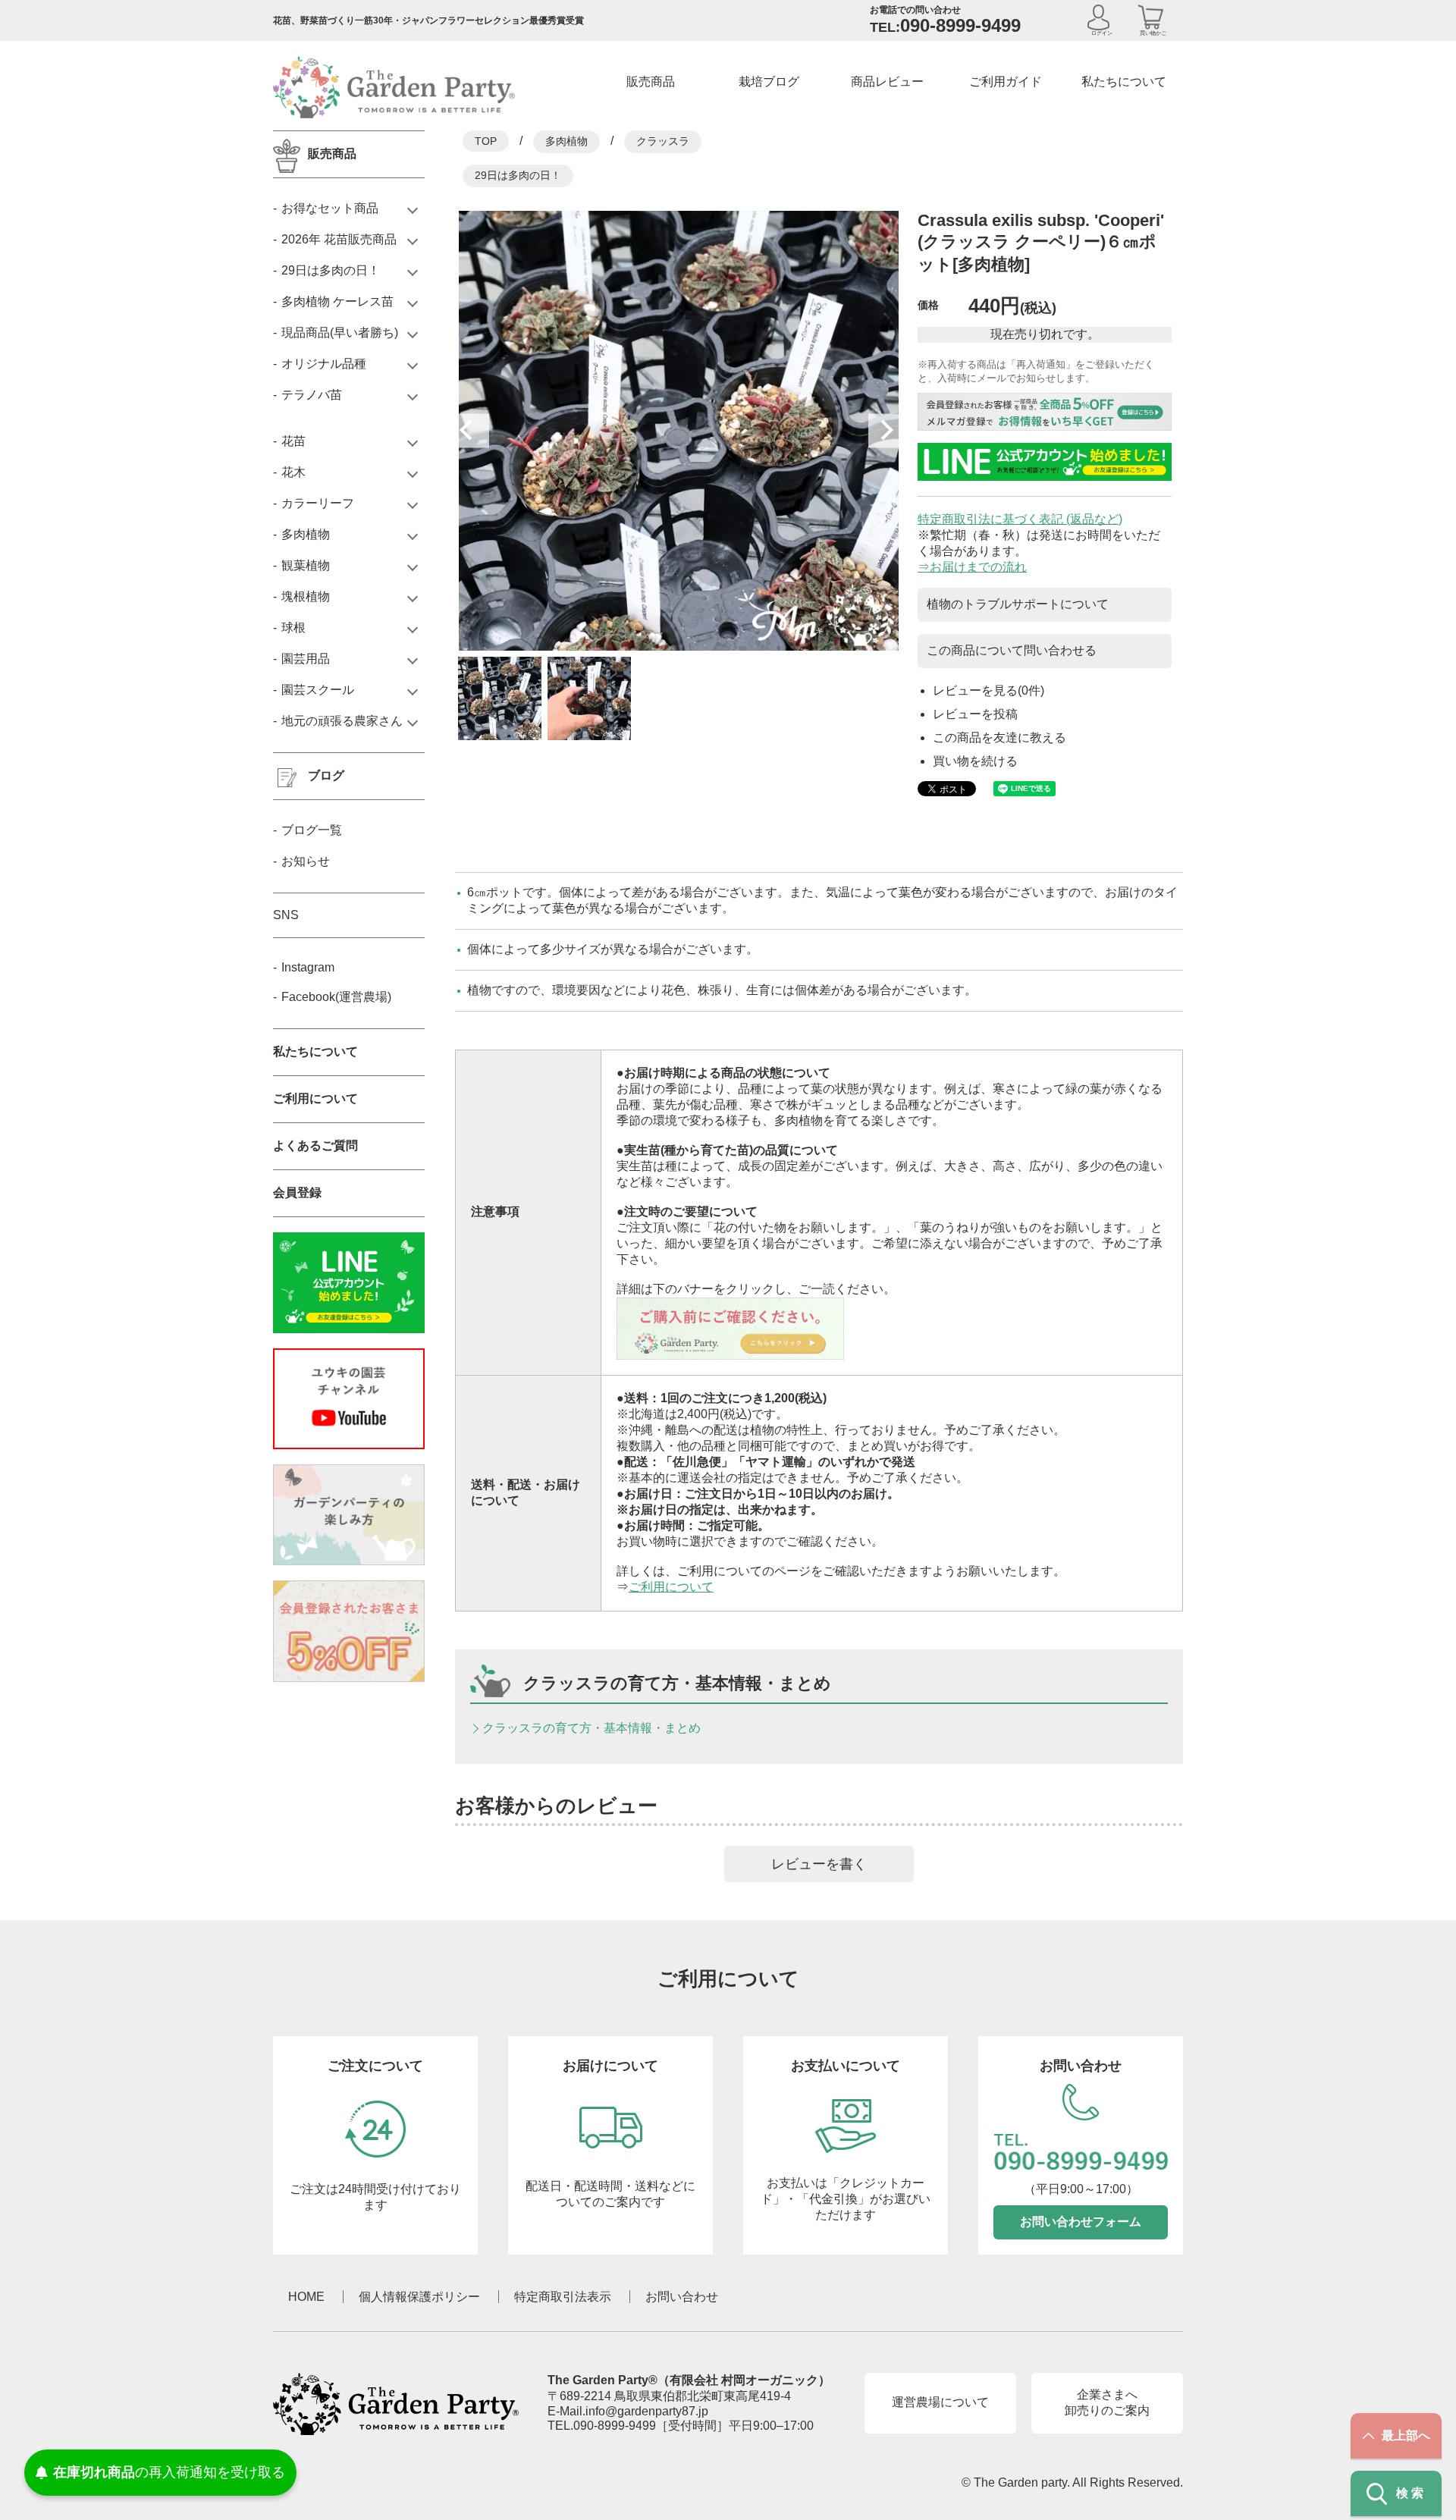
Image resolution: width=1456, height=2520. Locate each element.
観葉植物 (306, 565)
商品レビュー (887, 82)
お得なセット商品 (330, 208)
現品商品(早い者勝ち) (340, 333)
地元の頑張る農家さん (342, 721)
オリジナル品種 (324, 364)
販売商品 (651, 82)
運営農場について (940, 2402)
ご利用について (671, 1587)
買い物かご (1153, 33)
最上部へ (1406, 2435)
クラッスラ (663, 141)
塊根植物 (306, 596)
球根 (293, 628)
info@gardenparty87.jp (647, 2411)
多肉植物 (566, 141)
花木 (293, 472)
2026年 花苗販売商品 (339, 239)
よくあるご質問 (315, 1145)
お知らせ (306, 861)
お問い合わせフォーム (1081, 2222)
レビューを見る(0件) (988, 690)
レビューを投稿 (975, 714)
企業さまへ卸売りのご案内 (1107, 2402)
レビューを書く (819, 1864)
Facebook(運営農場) (336, 997)
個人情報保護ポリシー (419, 2297)
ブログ (326, 775)
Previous (472, 430)
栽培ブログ (769, 82)
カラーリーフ (318, 503)
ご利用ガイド (1006, 82)
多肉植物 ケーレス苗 (337, 301)
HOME (306, 2297)
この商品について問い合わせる (1012, 650)
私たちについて (1124, 82)
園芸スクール (318, 690)
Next (885, 430)
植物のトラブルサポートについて (1018, 604)
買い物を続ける (975, 761)
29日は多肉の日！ (518, 175)
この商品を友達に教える (999, 737)
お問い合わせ (682, 2297)
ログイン (1102, 33)
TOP (486, 141)
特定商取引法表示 (563, 2297)
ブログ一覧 (312, 830)
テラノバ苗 (312, 395)
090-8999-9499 (615, 2426)
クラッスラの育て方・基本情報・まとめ (591, 1728)
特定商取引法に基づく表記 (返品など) (1020, 519)
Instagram (308, 967)
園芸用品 (306, 659)
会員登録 (297, 1193)
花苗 (293, 441)
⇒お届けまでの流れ (972, 567)
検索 (1411, 2493)
